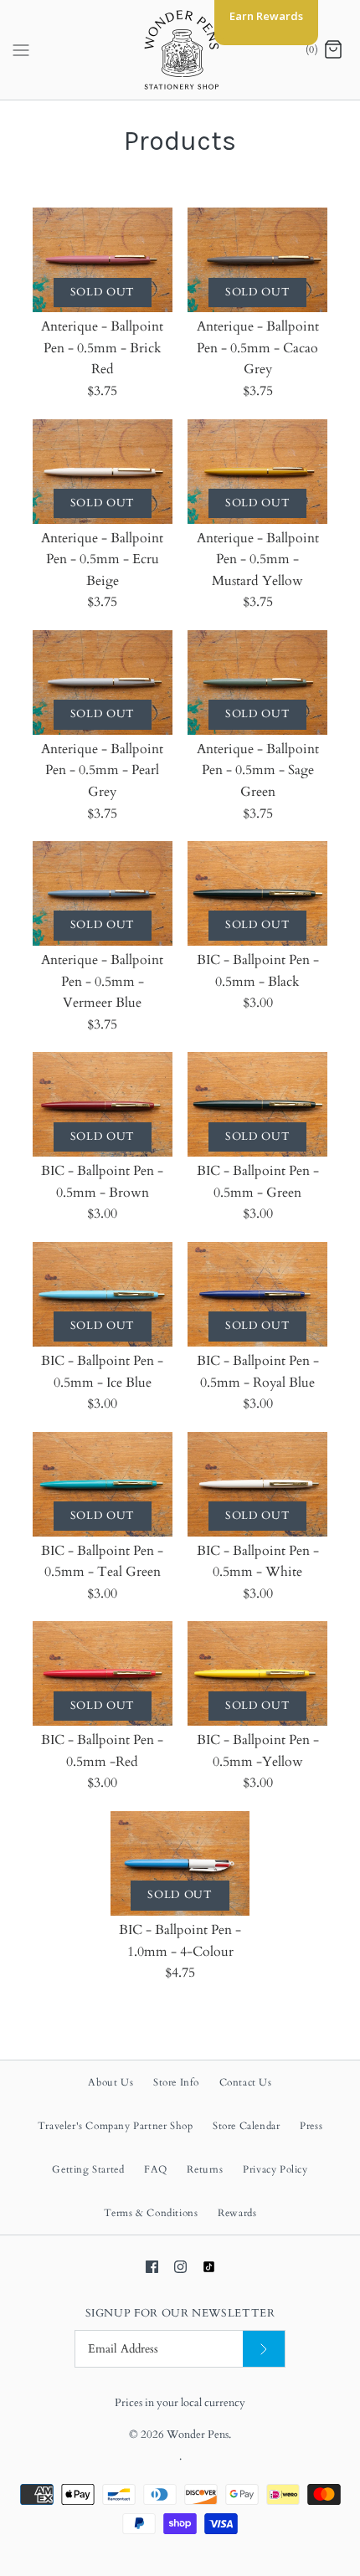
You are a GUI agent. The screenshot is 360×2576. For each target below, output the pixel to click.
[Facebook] (152, 2267)
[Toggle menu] (21, 49)
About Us (111, 2082)
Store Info (176, 2082)
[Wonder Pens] (180, 50)
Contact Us (246, 2082)
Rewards (237, 2213)
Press (311, 2126)
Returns (205, 2169)
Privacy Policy (275, 2169)
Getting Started (88, 2169)
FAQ (156, 2169)
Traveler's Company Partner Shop (116, 2126)
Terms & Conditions (151, 2213)
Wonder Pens (198, 2435)
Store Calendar (246, 2126)
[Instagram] (180, 2267)
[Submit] (264, 2349)
